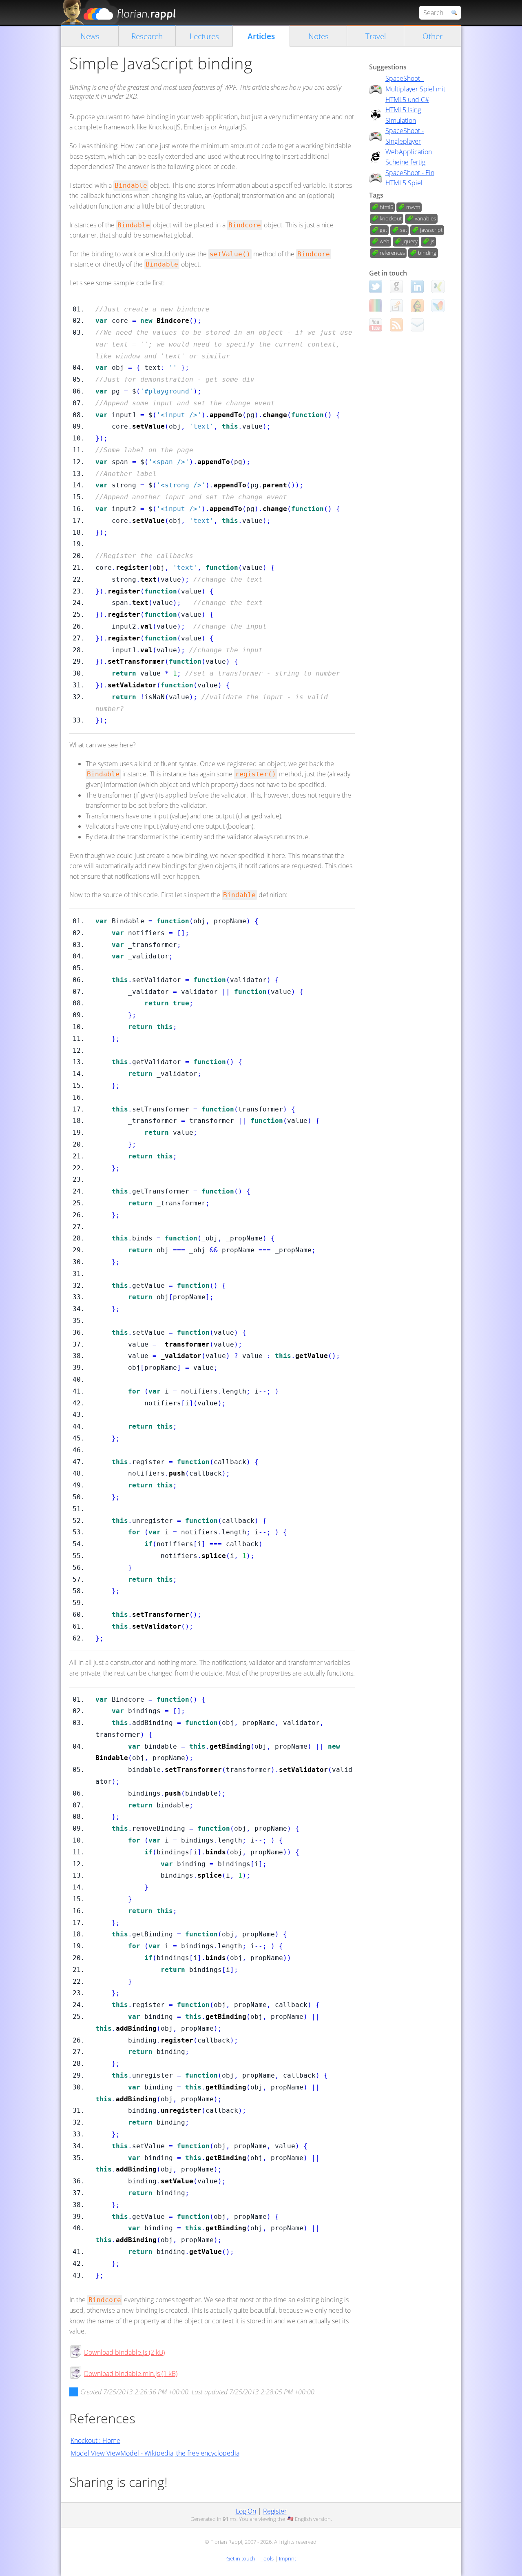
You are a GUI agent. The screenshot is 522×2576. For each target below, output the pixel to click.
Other (432, 36)
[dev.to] (376, 306)
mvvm (413, 207)
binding (427, 253)
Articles (261, 36)
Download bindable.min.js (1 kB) (131, 2374)
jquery (410, 241)
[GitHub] (396, 287)
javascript (431, 230)
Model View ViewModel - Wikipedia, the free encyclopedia (155, 2453)
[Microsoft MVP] (438, 306)
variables (425, 218)
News (90, 36)
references (392, 253)
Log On (246, 2511)
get (383, 230)
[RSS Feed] (396, 325)
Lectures (204, 36)
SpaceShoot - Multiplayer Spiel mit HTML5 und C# (415, 89)
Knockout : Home (95, 2440)
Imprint (288, 2558)
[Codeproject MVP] (417, 306)
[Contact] (417, 325)
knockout (391, 218)
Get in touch (241, 2558)
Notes (319, 36)
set (404, 230)
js (432, 241)
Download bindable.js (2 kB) (124, 2352)
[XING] (438, 287)
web (385, 241)
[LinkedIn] (417, 287)
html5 (386, 207)
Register (275, 2511)
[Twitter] (376, 287)
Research (147, 36)
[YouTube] (376, 325)
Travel (376, 36)
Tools (267, 2558)
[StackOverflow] (396, 306)
